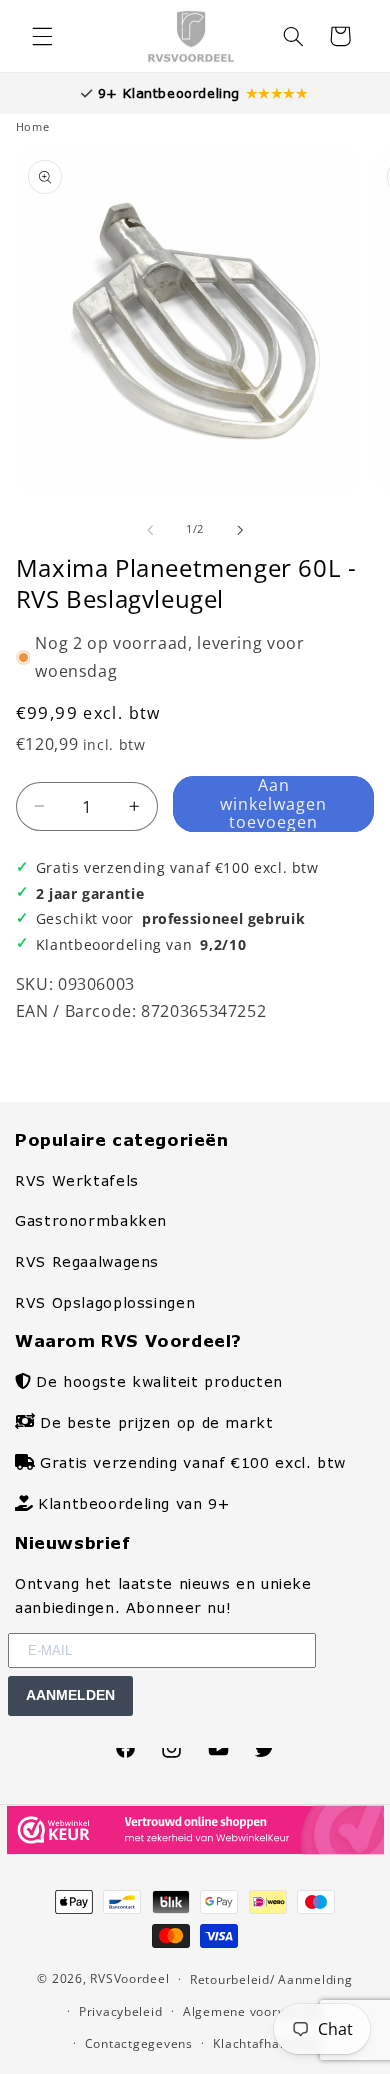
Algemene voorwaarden (257, 2011)
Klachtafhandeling (269, 2043)
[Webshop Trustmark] (195, 1849)
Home (33, 127)
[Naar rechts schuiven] (240, 530)
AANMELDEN (70, 1695)
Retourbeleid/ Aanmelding (271, 1979)
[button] (42, 36)
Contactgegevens (139, 2043)
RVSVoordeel (129, 1978)
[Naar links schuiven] (150, 530)
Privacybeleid (121, 2011)
